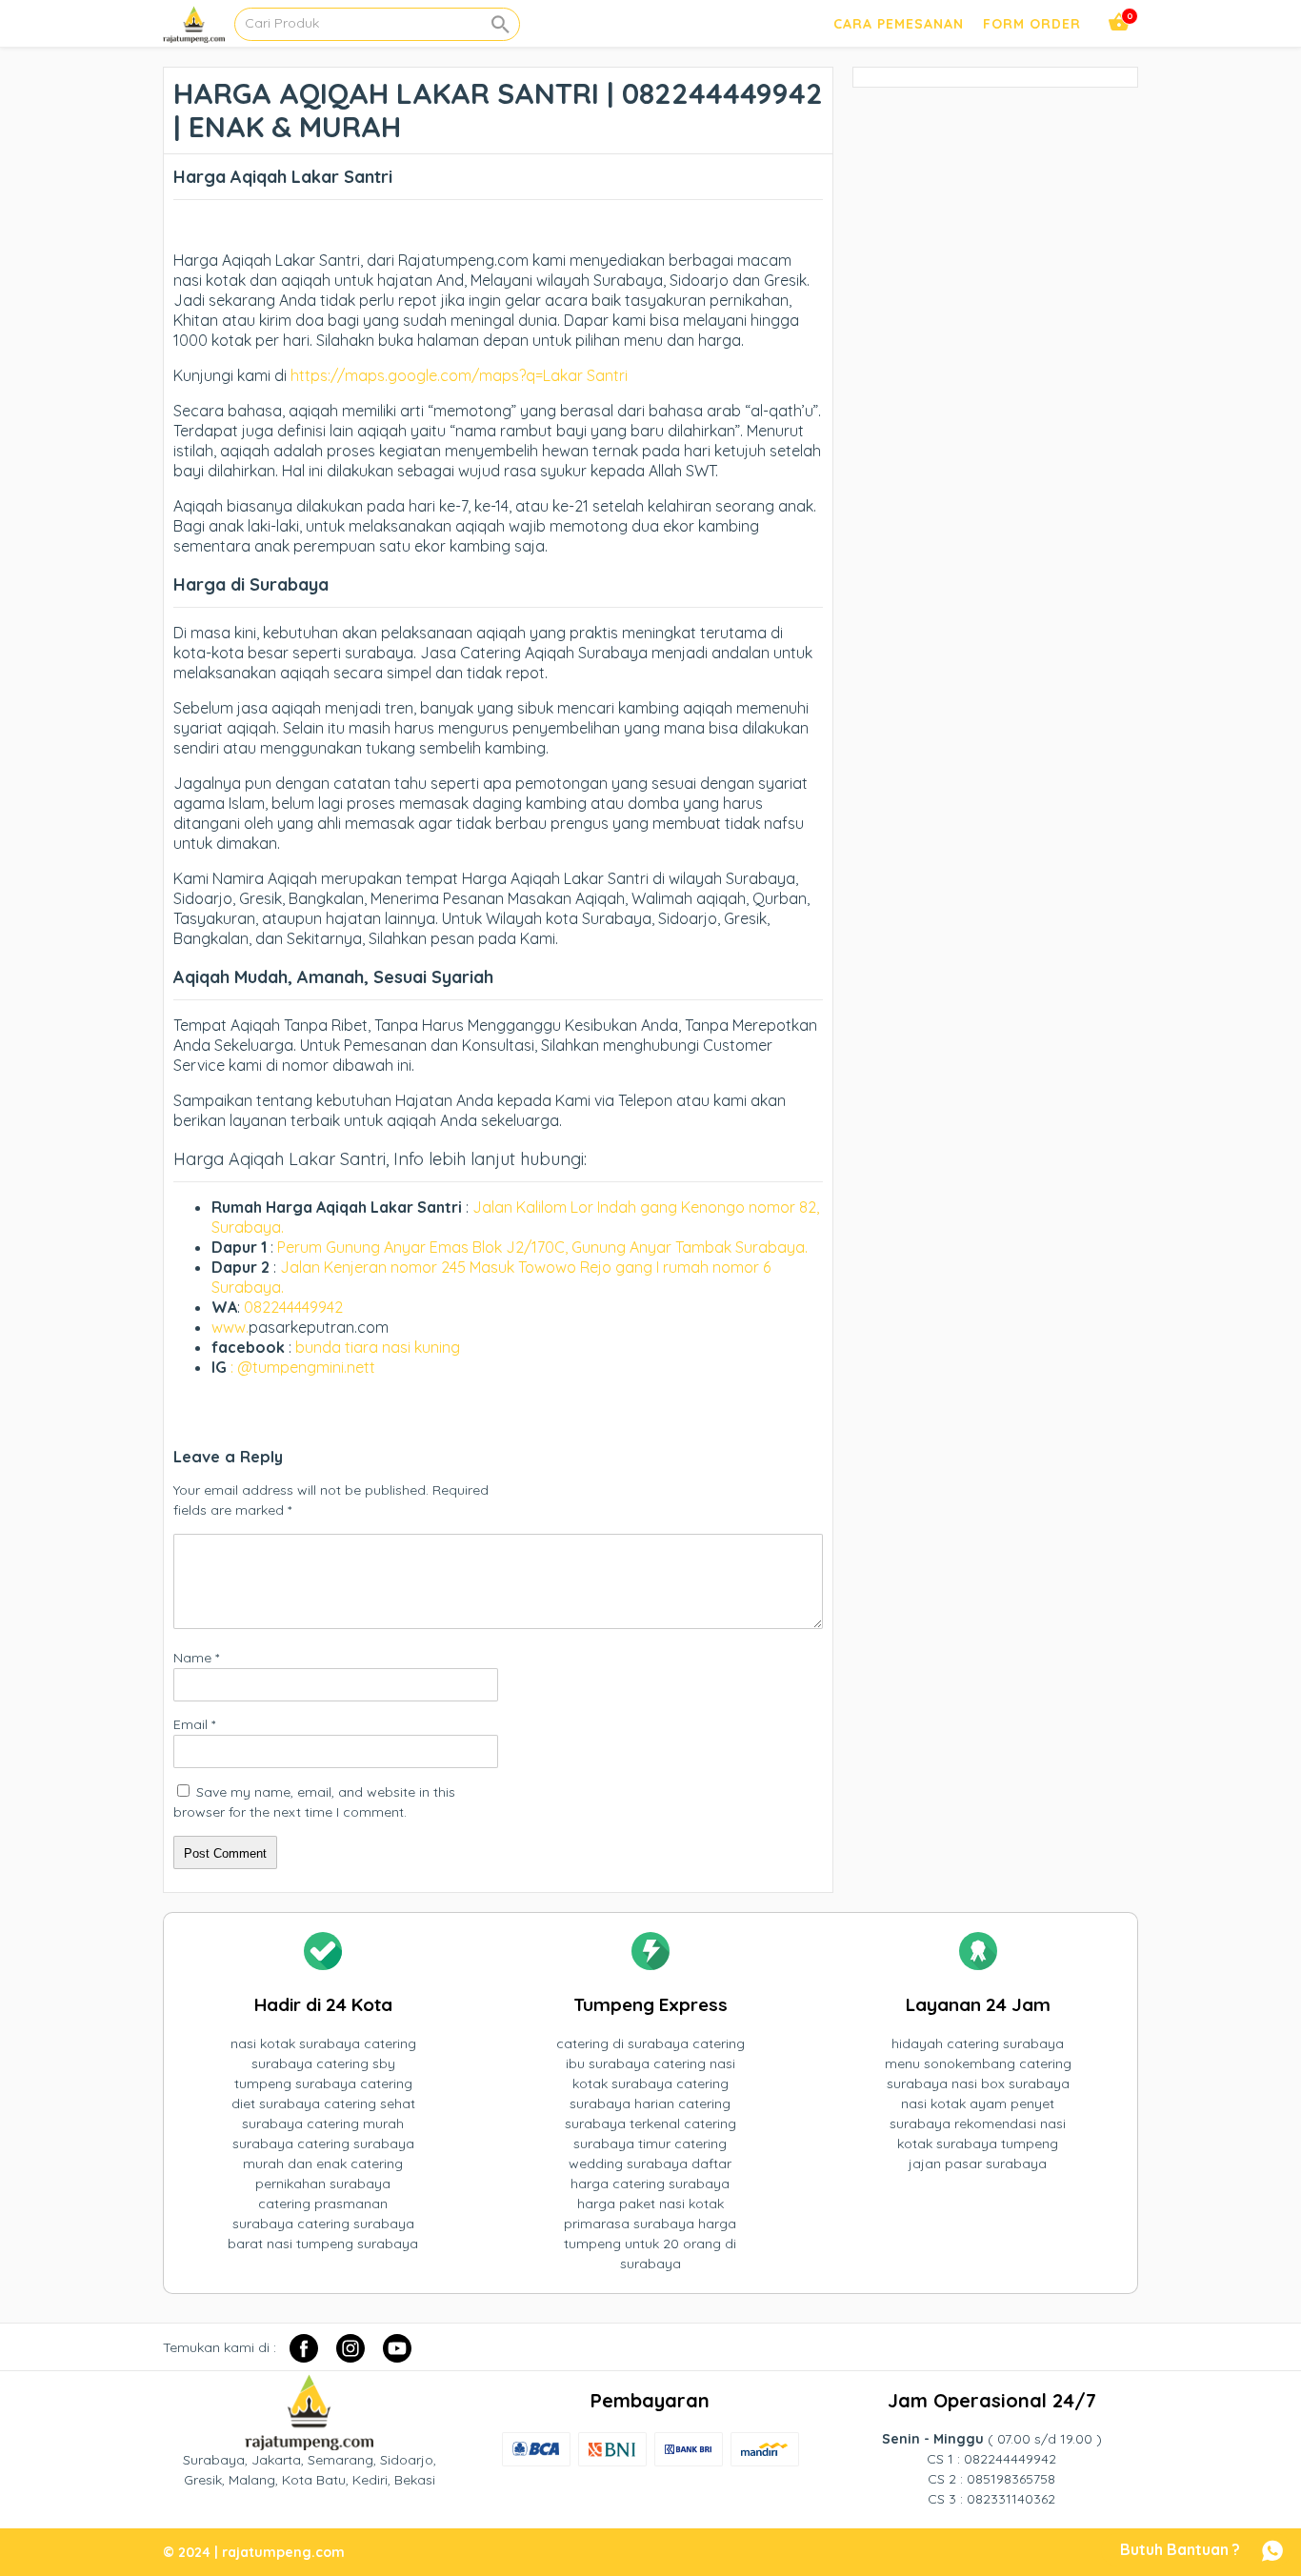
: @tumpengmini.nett (303, 1367)
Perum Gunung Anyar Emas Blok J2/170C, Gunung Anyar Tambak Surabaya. (542, 1247)
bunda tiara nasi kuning (380, 1347)
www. (230, 1327)
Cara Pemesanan (899, 24)
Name (196, 1658)
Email (194, 1724)
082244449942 (293, 1307)
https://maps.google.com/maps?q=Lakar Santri (459, 375)
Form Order (1032, 24)
